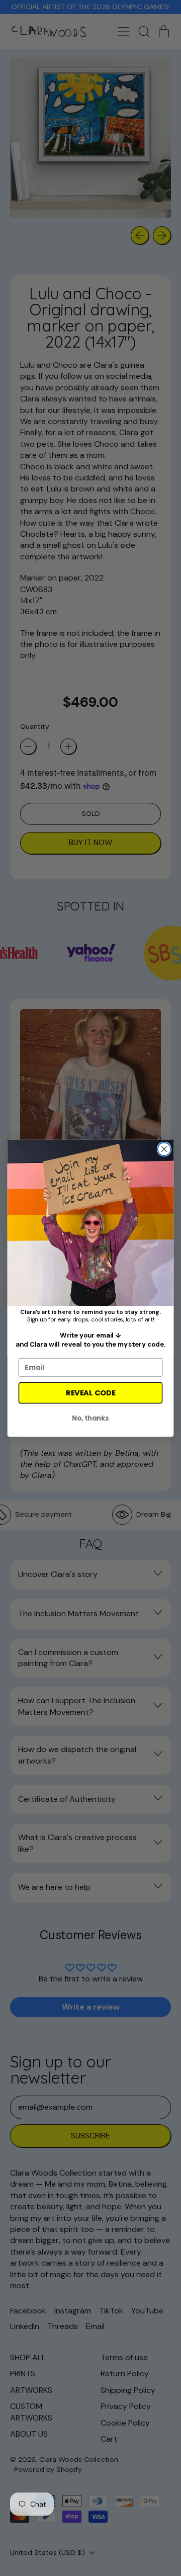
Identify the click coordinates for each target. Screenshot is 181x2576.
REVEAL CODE (90, 1393)
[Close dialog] (164, 1149)
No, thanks (90, 1418)
